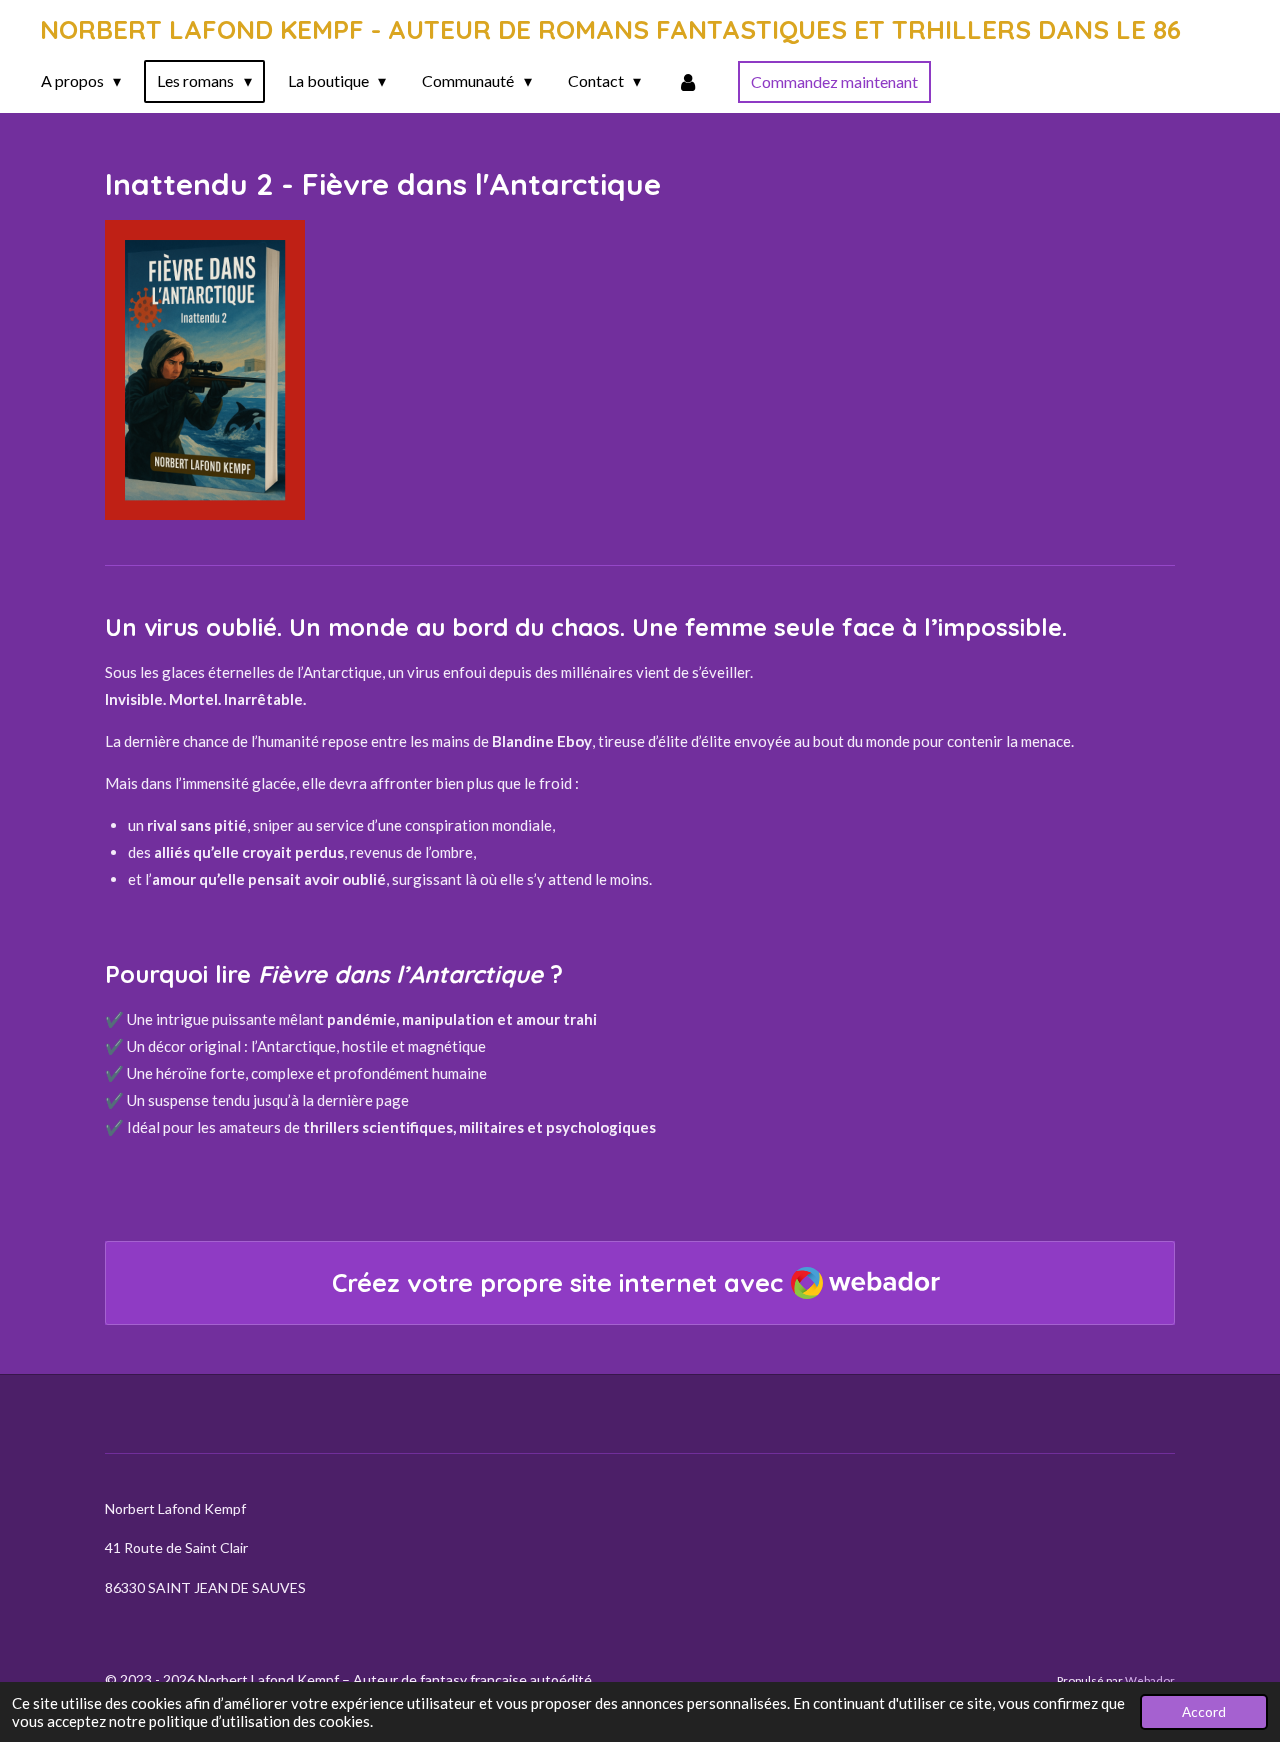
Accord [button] (1204, 1712)
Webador (1150, 1680)
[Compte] (688, 81)
